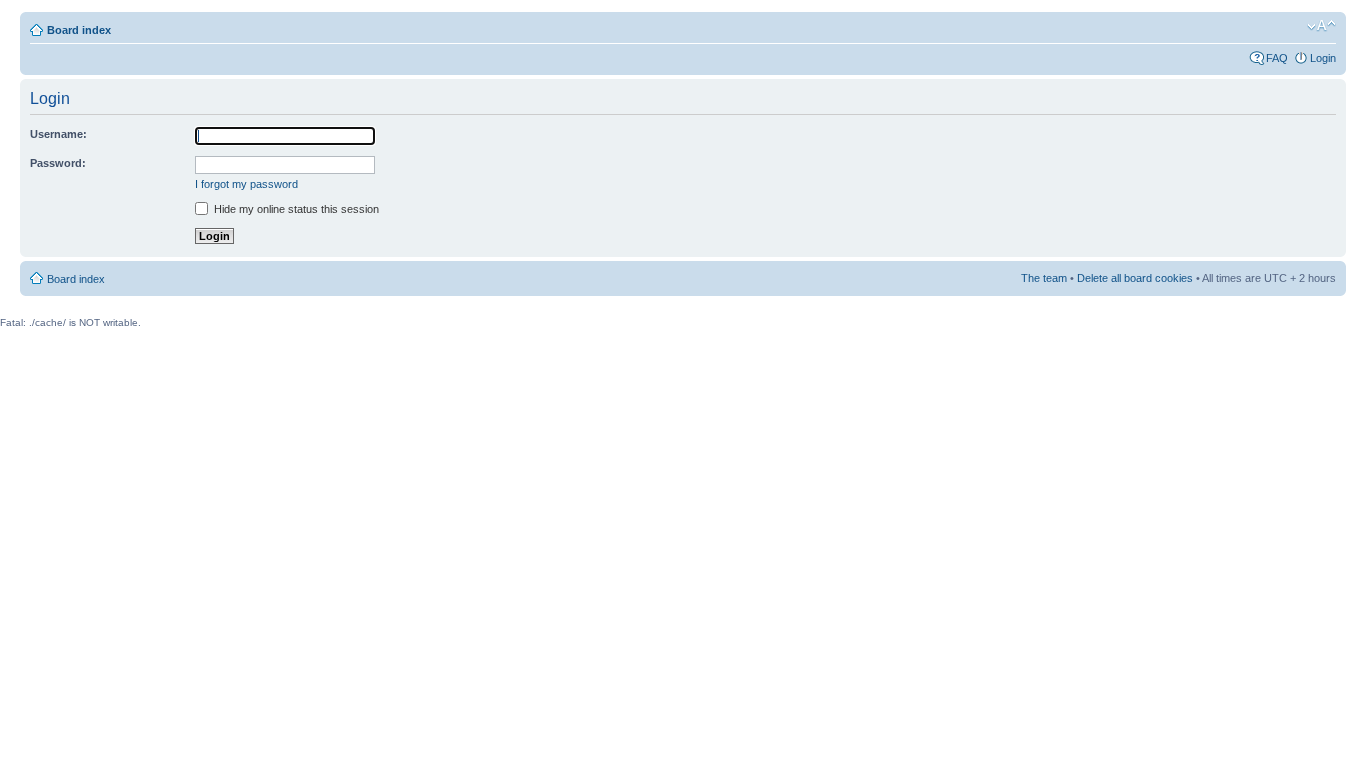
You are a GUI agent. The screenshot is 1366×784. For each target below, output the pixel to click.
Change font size (1321, 26)
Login (1323, 58)
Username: (58, 134)
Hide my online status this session (295, 209)
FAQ (1277, 58)
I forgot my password (246, 184)
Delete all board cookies (1135, 278)
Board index (79, 30)
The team (1044, 278)
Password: (58, 163)
